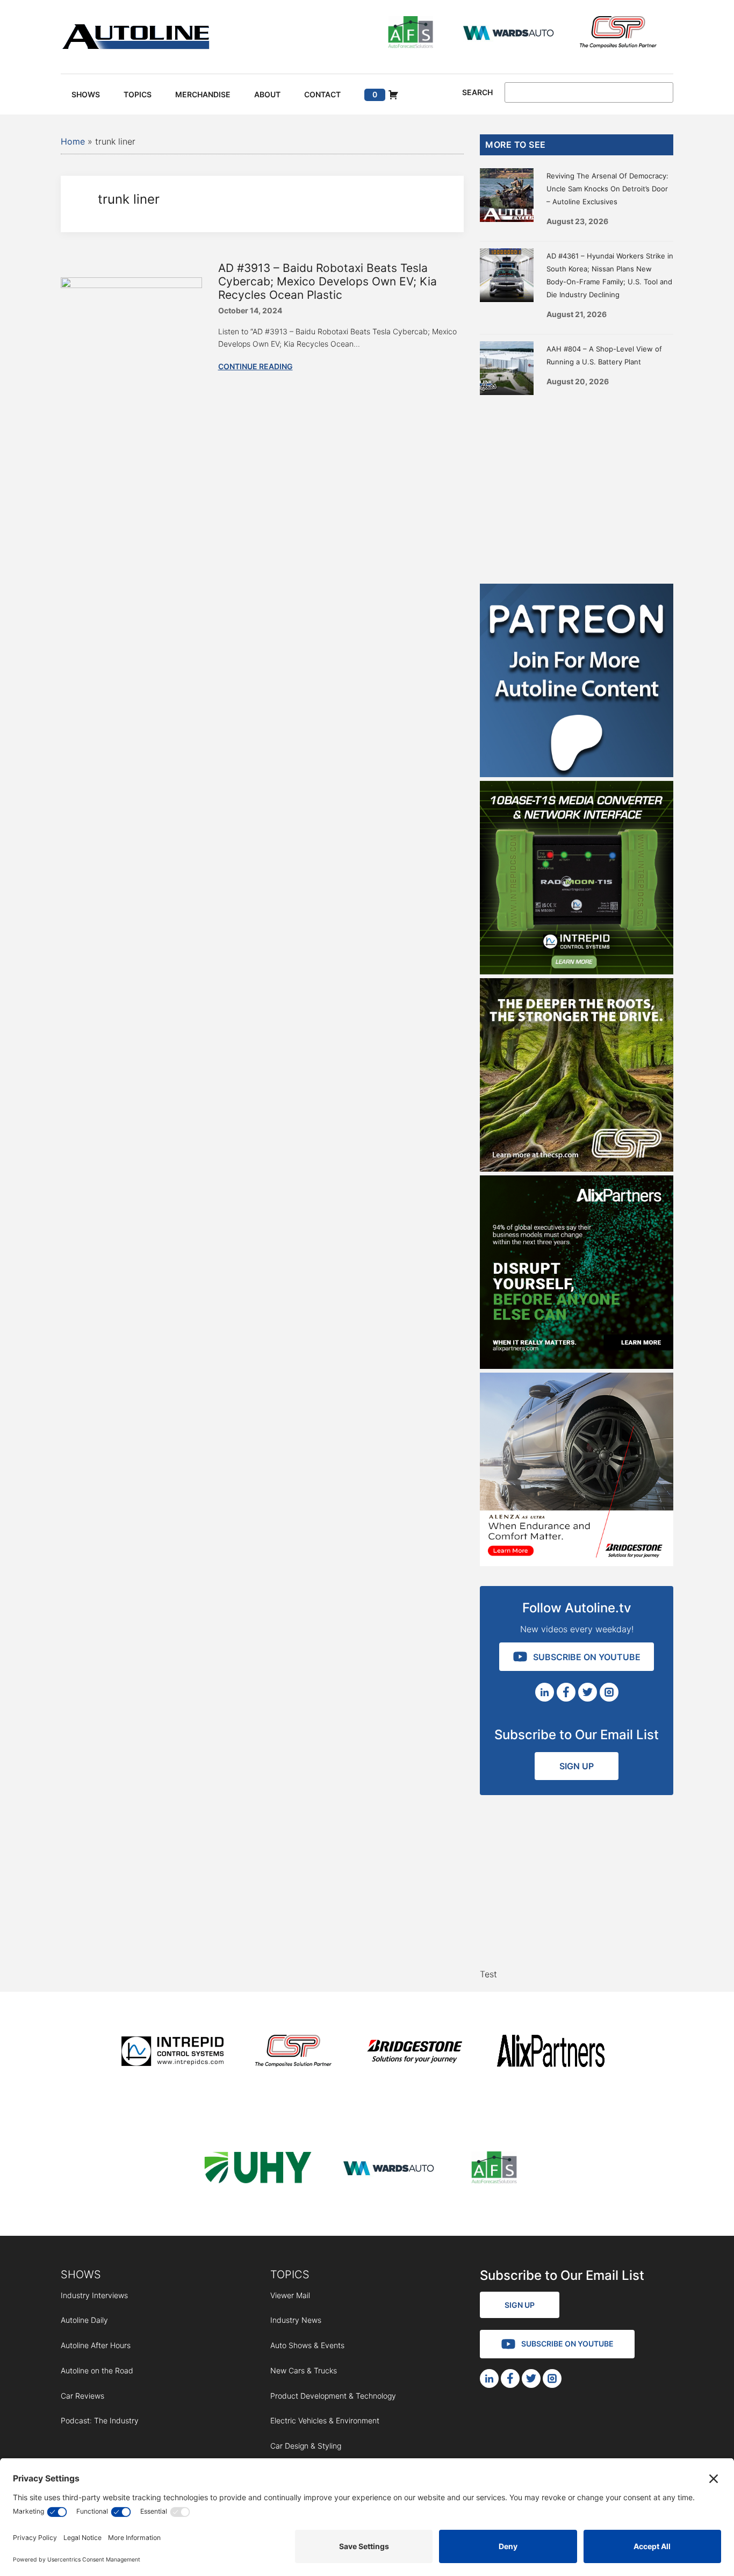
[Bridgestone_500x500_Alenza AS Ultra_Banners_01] (577, 1563)
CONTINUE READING (256, 366)
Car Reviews (82, 2396)
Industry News (296, 2320)
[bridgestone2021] (414, 2053)
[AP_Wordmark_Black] (551, 2053)
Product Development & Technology (333, 2396)
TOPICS (290, 2274)
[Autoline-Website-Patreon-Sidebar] (577, 774)
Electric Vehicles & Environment (325, 2420)
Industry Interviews (94, 2295)
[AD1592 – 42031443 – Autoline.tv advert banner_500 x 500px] (577, 1366)
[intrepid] (172, 2053)
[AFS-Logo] (411, 34)
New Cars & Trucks (304, 2370)
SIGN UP (577, 1766)
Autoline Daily (84, 2320)
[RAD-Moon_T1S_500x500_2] (577, 971)
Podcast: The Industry (100, 2420)
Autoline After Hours (96, 2345)
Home (73, 141)
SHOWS (81, 2274)
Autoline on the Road (97, 2370)
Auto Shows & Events (307, 2345)
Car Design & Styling (306, 2446)
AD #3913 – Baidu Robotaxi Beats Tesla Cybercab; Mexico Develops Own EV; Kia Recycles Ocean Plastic (328, 281)
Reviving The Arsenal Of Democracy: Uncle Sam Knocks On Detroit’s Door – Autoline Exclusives (607, 189)
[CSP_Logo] (618, 34)
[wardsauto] (509, 34)
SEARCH (477, 92)
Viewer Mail (290, 2295)
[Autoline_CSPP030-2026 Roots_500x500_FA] (577, 1168)
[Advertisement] (577, 487)
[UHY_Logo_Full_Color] (258, 2169)
